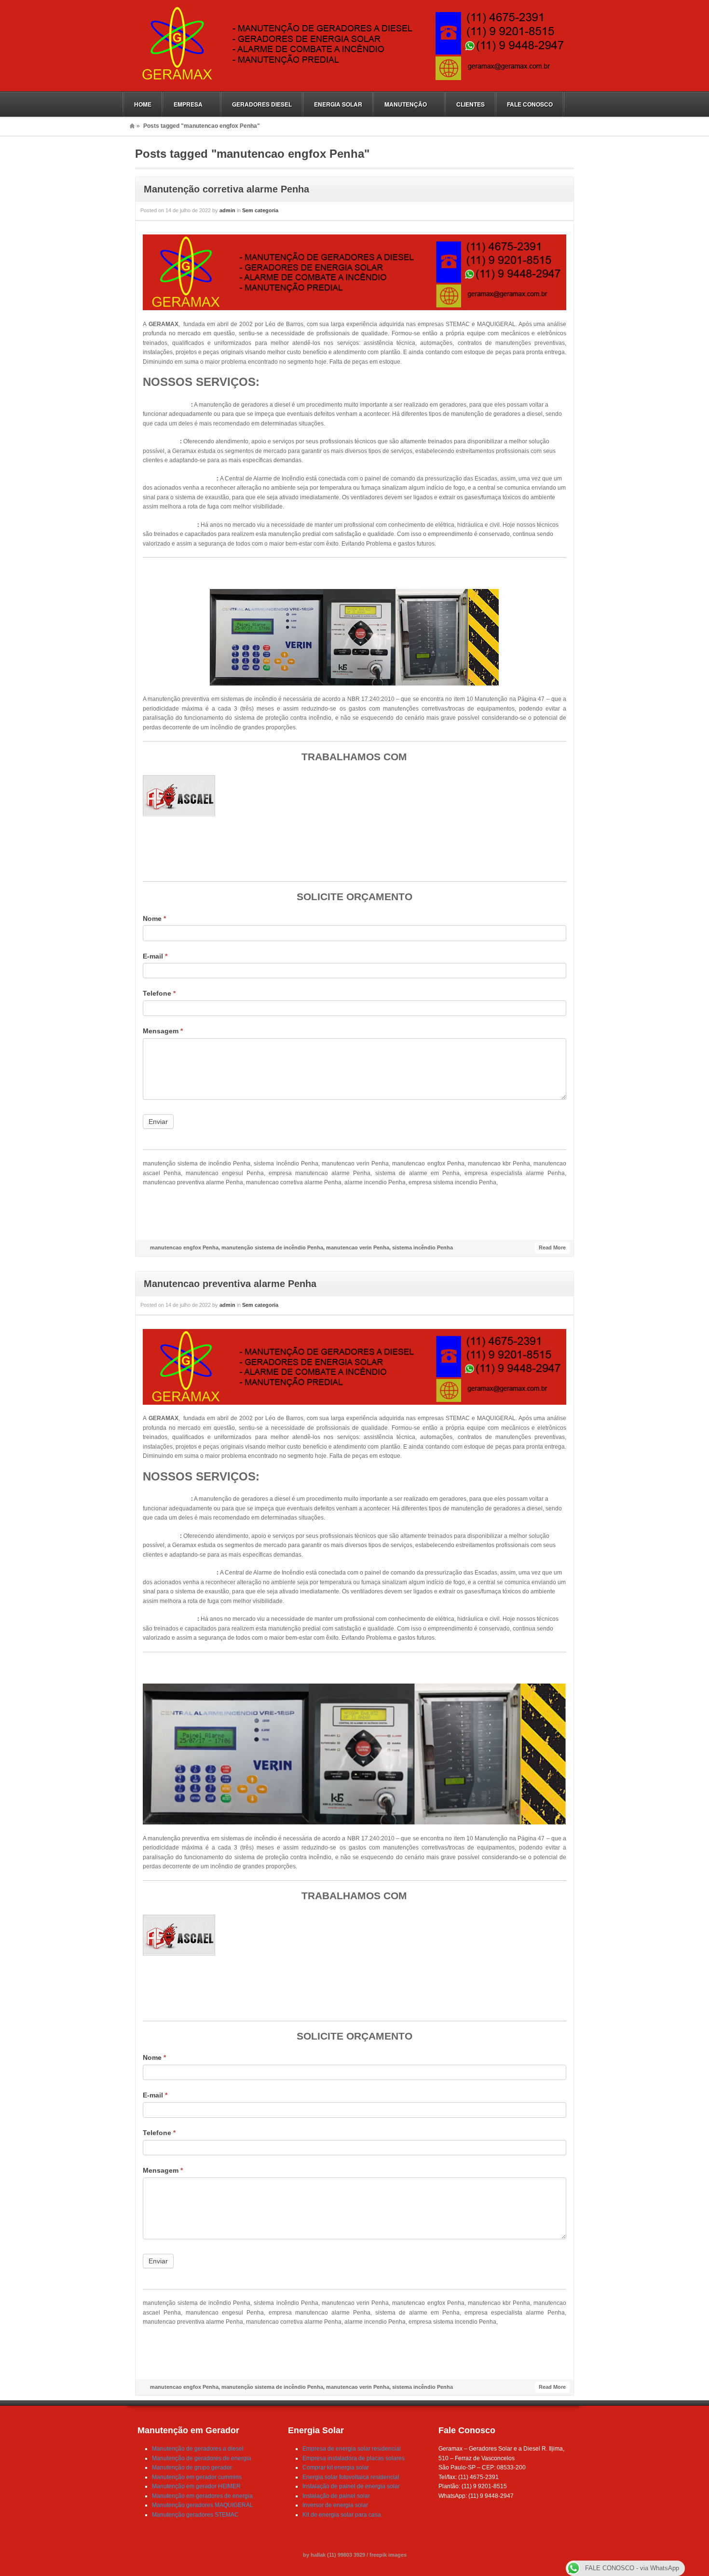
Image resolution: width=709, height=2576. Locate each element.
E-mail (155, 956)
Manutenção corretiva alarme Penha (226, 189)
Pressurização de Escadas (180, 479)
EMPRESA (183, 104)
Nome (154, 918)
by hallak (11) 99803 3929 (335, 2555)
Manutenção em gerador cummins (197, 2477)
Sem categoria (260, 210)
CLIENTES (470, 104)
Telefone (159, 993)
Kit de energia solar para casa (342, 2515)
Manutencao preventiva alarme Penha (230, 1284)
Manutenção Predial (170, 525)
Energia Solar (161, 441)
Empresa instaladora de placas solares (354, 2458)
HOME (143, 104)
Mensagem (163, 1031)
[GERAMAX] (351, 81)
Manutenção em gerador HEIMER (196, 2486)
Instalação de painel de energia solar (351, 2486)
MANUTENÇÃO (400, 104)
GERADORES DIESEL (262, 104)
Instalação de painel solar (336, 2496)
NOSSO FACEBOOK (354, 1219)
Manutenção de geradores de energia (202, 2458)
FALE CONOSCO (530, 104)
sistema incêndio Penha (423, 1247)
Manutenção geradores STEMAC (195, 2515)
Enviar (158, 1122)
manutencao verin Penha (358, 1247)
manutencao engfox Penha (184, 1247)
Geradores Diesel (167, 405)
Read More (552, 1247)
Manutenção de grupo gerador (192, 2467)
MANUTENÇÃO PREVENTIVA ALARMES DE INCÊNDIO (354, 573)
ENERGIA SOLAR (338, 104)
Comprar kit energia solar (336, 2467)
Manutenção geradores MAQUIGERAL (203, 2505)
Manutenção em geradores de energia (202, 2496)
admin (227, 210)
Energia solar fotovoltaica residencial (351, 2477)
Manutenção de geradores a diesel (198, 2449)
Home (132, 126)
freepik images (388, 2555)
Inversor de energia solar (335, 2505)
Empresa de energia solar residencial (352, 2449)
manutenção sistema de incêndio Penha (272, 1247)
